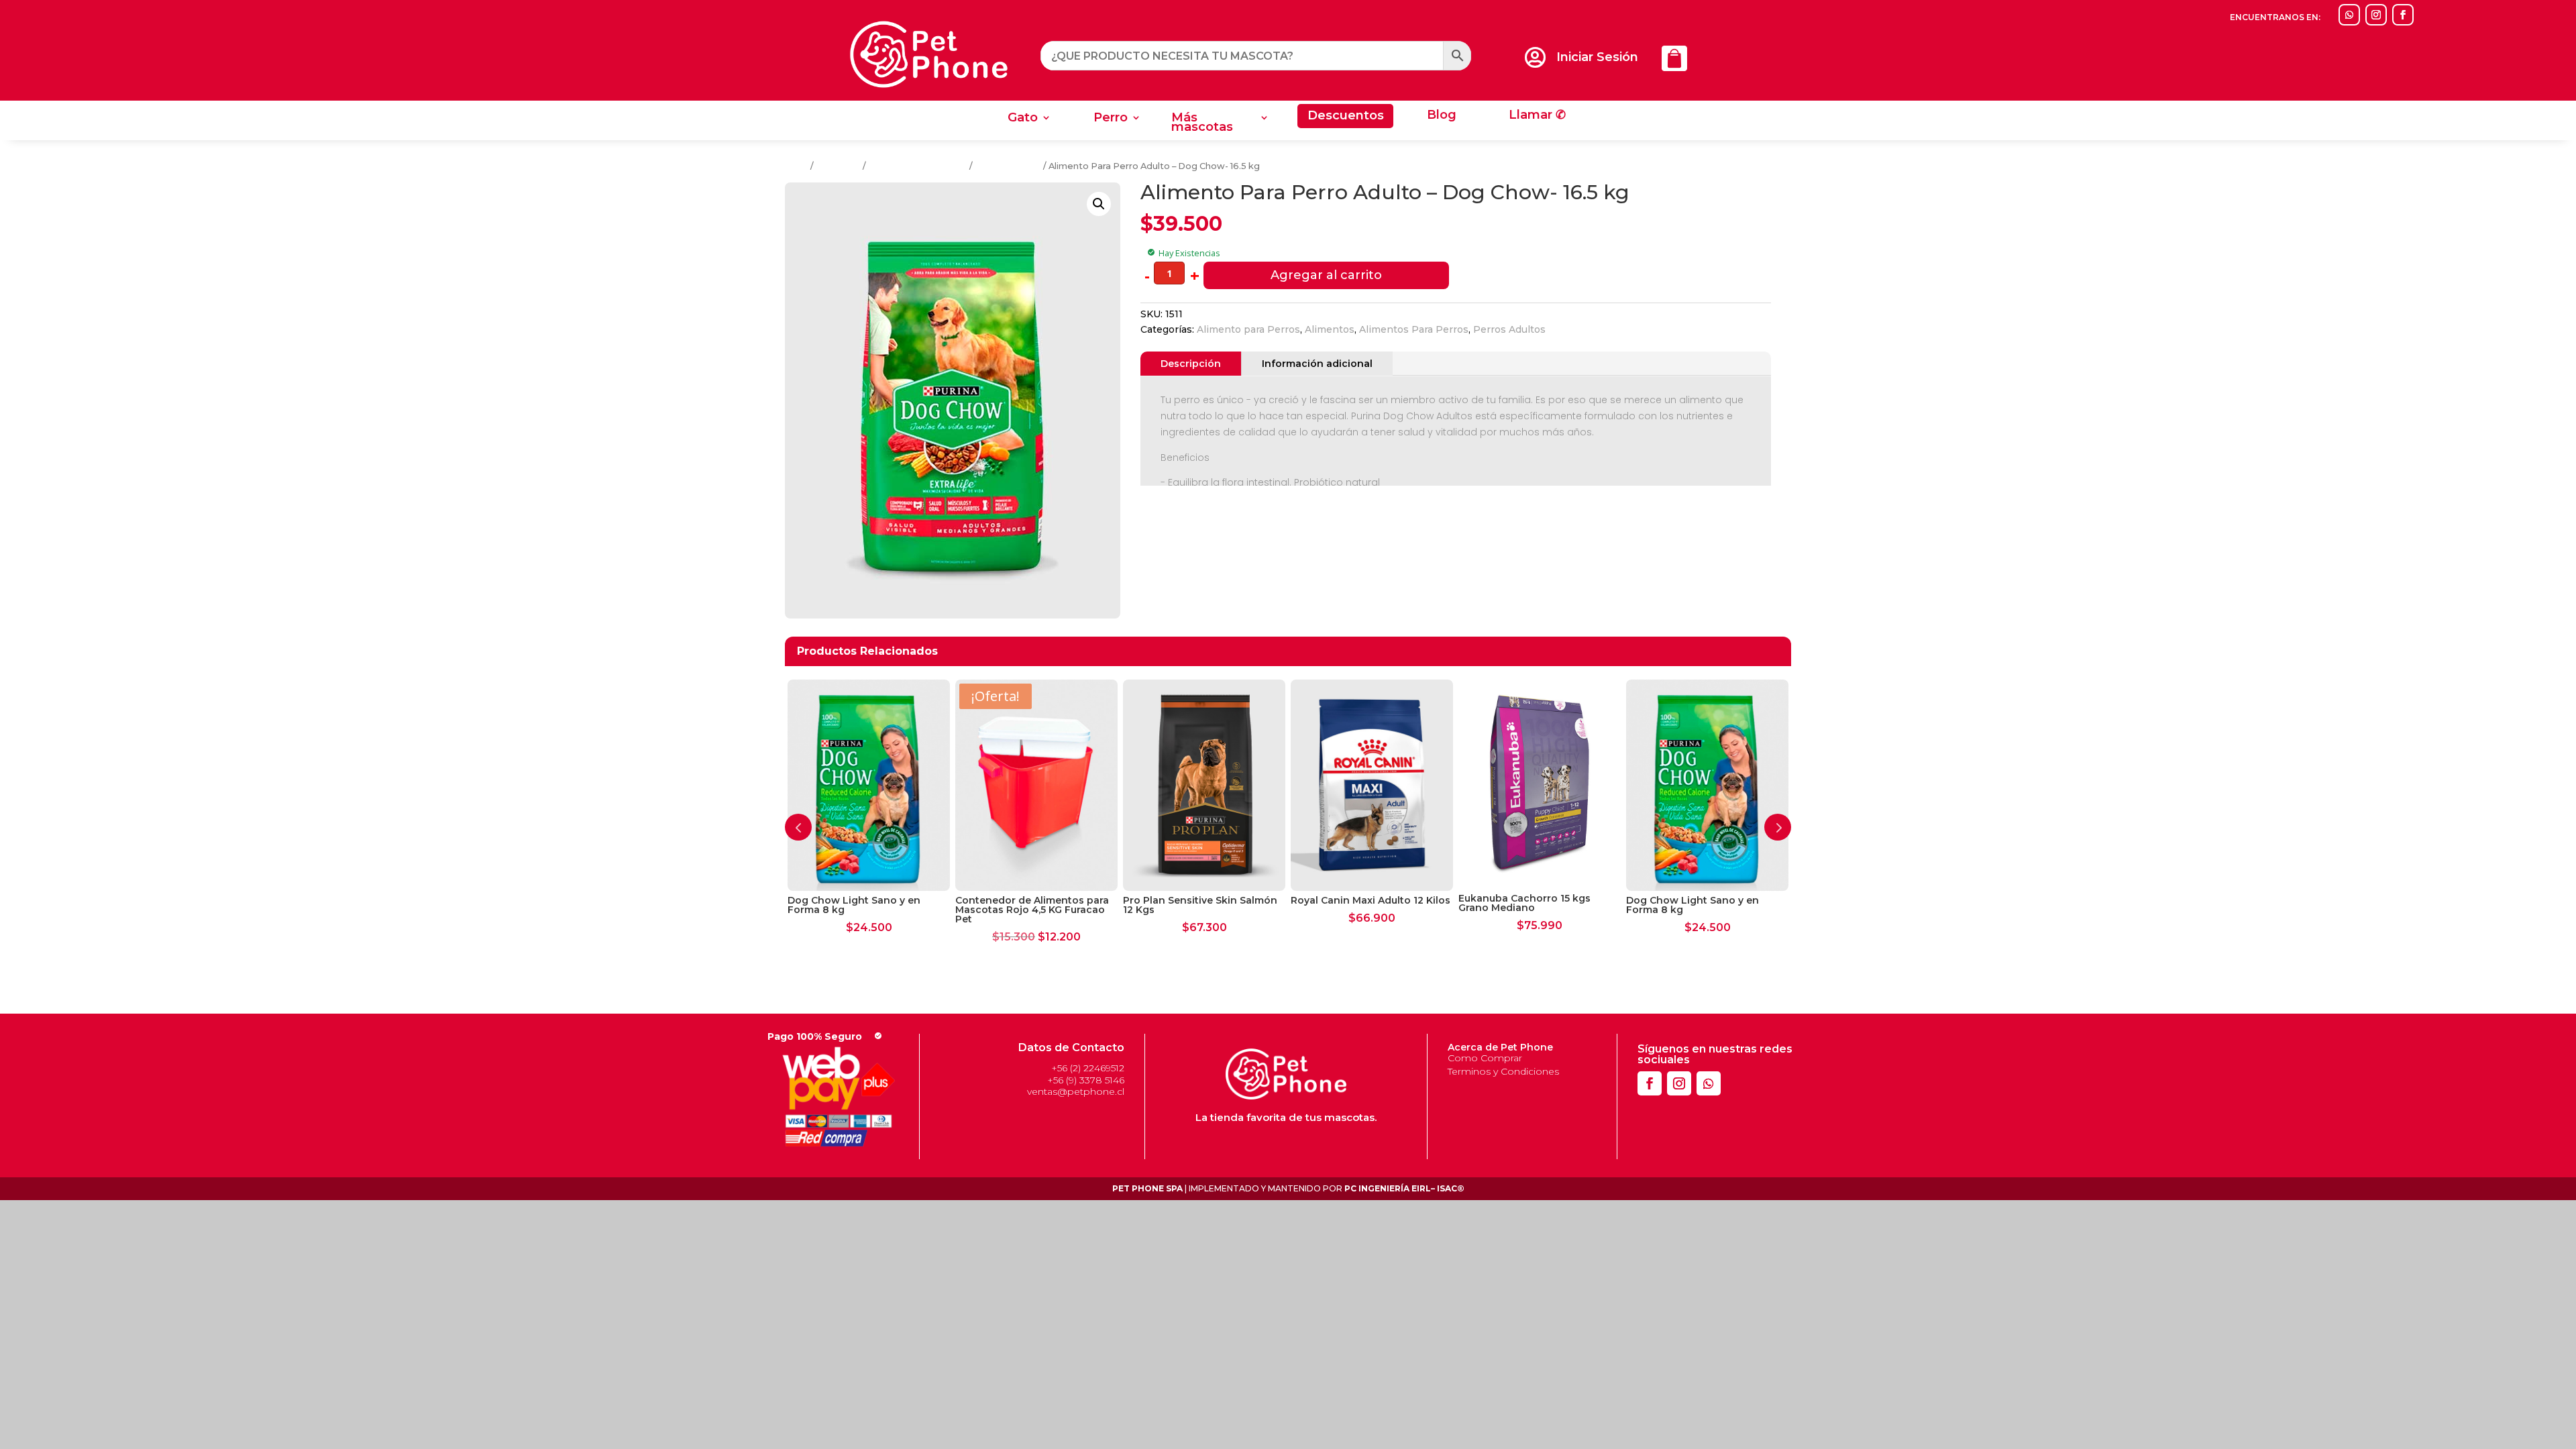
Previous (798, 827)
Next (1778, 827)
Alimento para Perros (1248, 329)
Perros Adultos (1008, 166)
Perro (1111, 119)
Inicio (797, 166)
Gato (1023, 119)
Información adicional (1317, 364)
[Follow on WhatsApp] (2349, 15)
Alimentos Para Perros (918, 166)
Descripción (1191, 364)
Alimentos (838, 166)
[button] (1099, 204)
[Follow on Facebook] (2403, 15)
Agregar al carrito (1326, 275)
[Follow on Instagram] (2376, 15)
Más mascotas (1202, 123)
